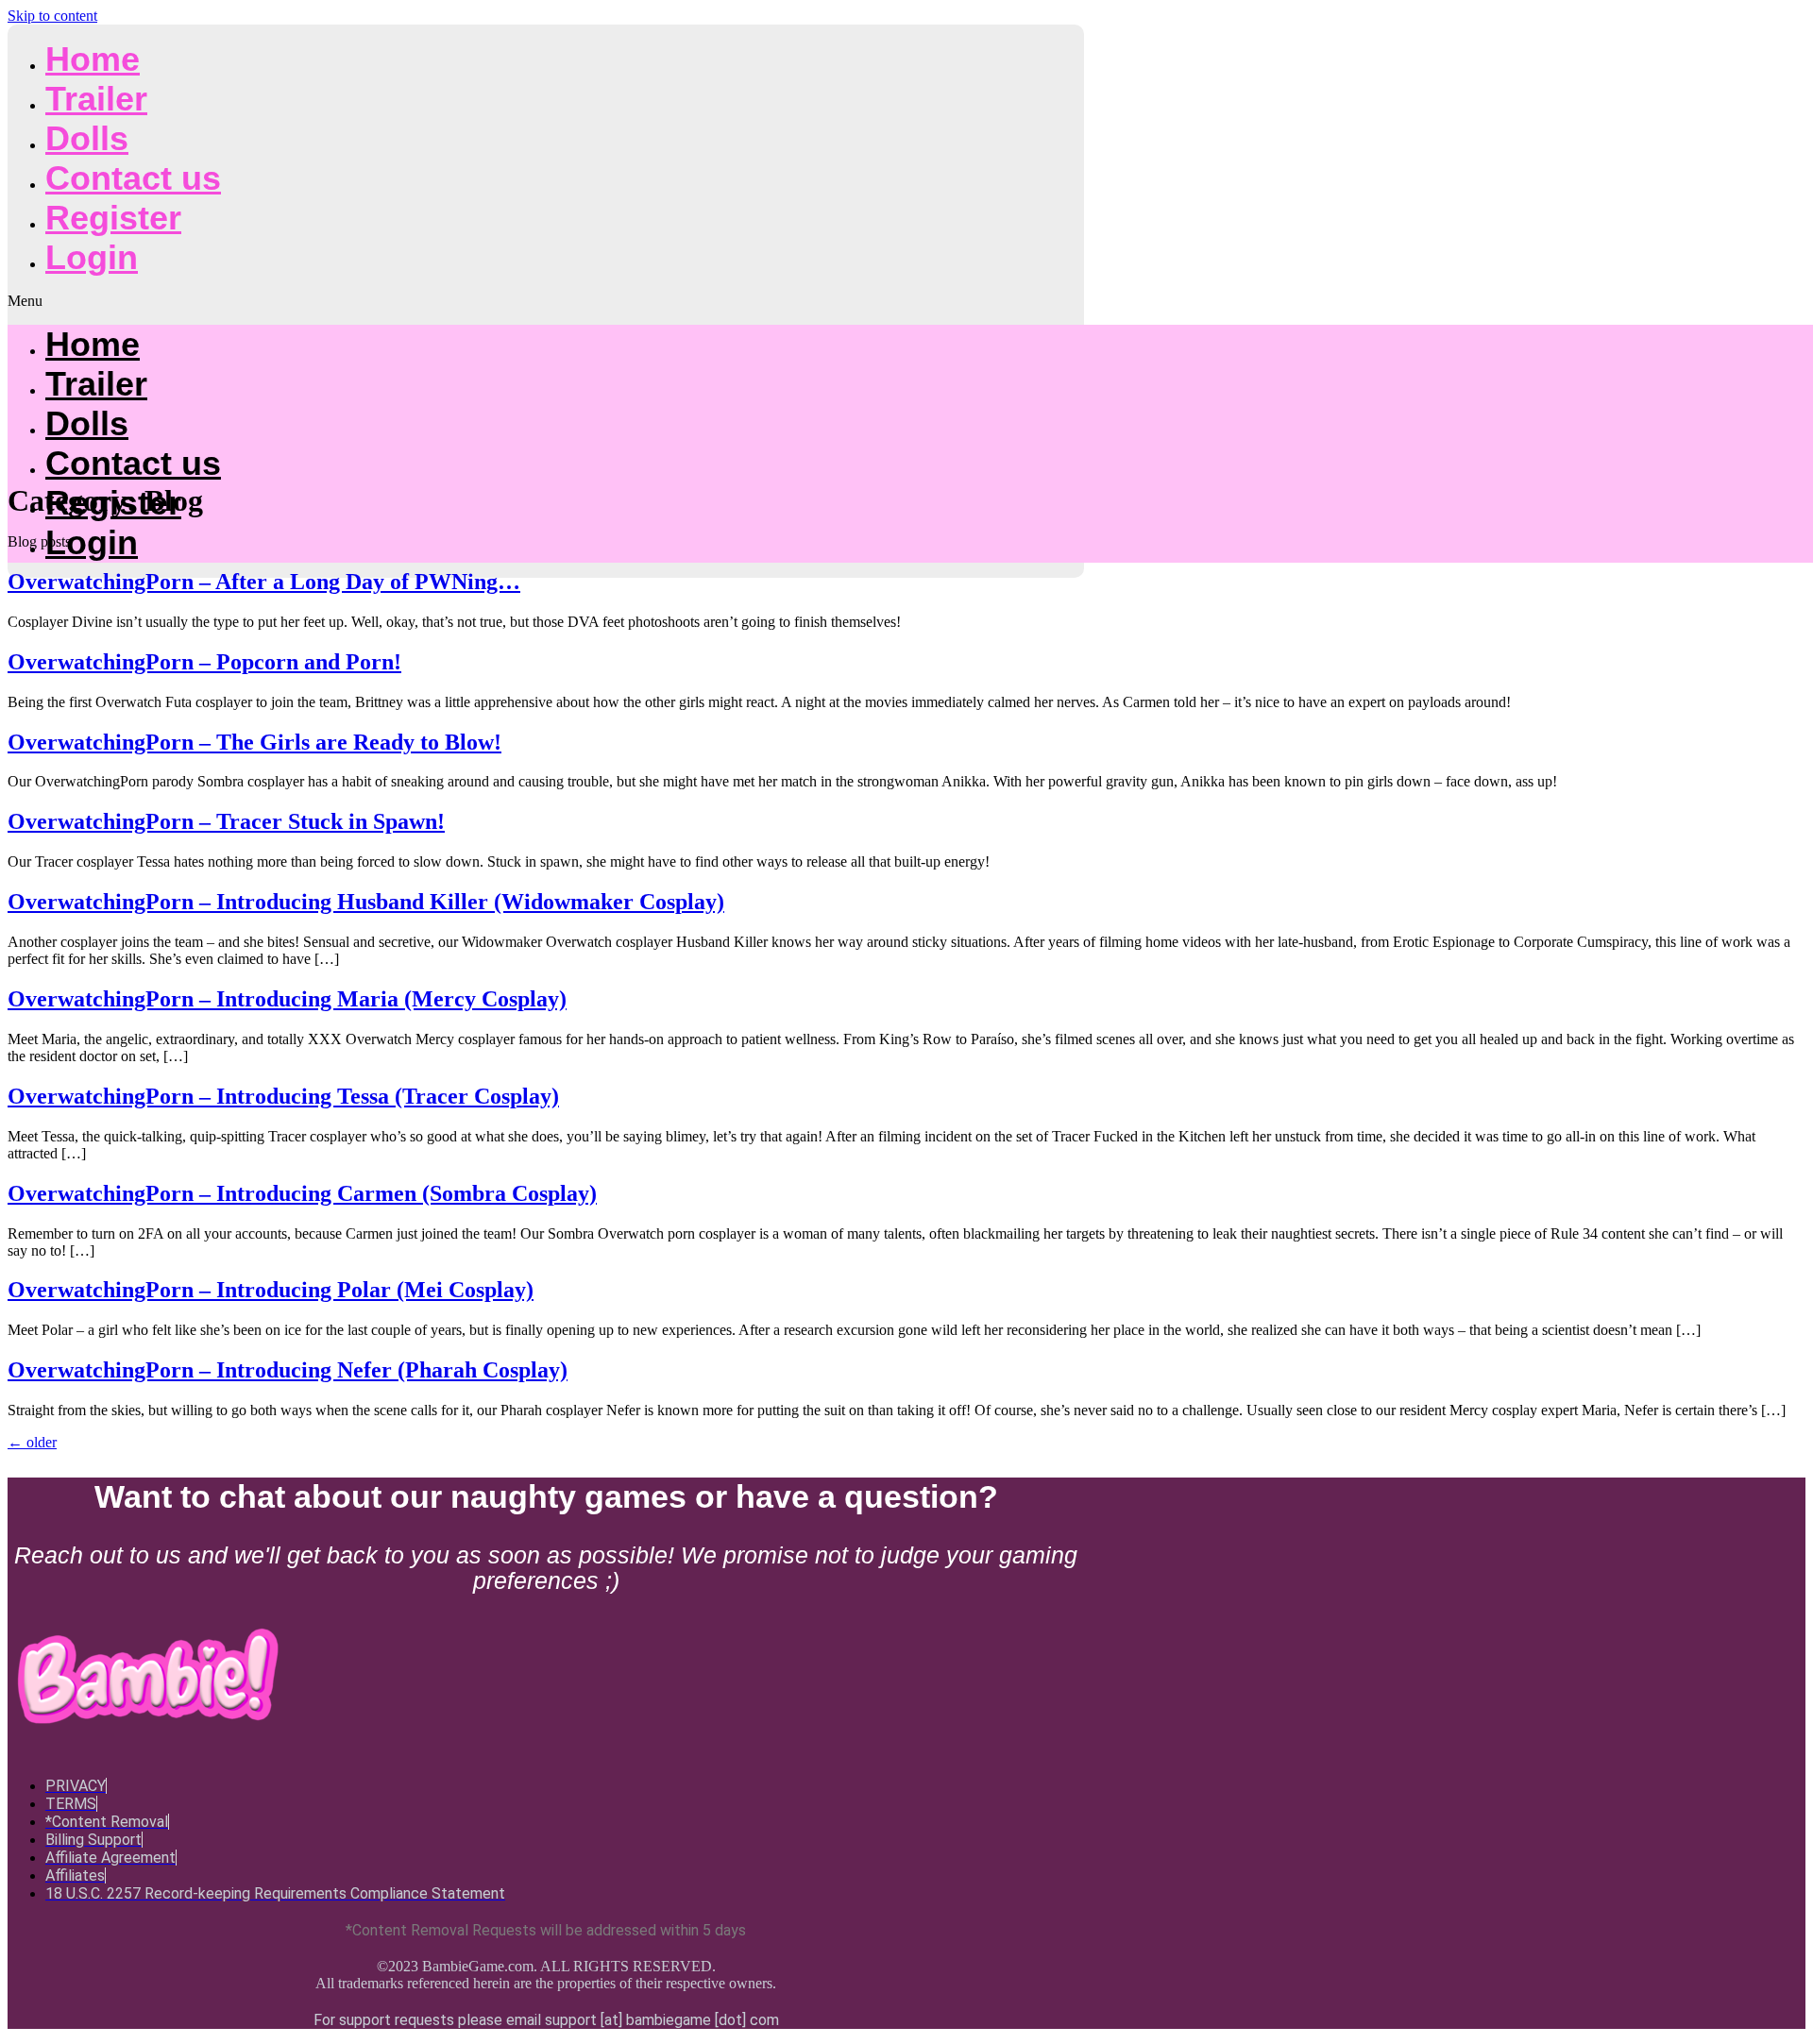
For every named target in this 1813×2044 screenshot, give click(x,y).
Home (93, 59)
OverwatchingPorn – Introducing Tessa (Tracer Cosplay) (283, 1096)
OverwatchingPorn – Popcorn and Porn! (204, 662)
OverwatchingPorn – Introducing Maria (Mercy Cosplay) (287, 999)
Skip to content (52, 16)
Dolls (87, 138)
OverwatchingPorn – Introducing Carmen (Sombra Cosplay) (302, 1193)
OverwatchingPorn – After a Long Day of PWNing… (264, 582)
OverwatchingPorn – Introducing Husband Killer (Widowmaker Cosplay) (366, 902)
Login (92, 257)
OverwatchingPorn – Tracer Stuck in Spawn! (226, 821)
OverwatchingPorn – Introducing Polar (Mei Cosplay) (271, 1290)
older (32, 1442)
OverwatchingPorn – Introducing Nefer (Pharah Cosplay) (288, 1370)
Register (113, 218)
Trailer (96, 99)
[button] (546, 301)
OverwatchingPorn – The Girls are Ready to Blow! (254, 742)
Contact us (133, 178)
